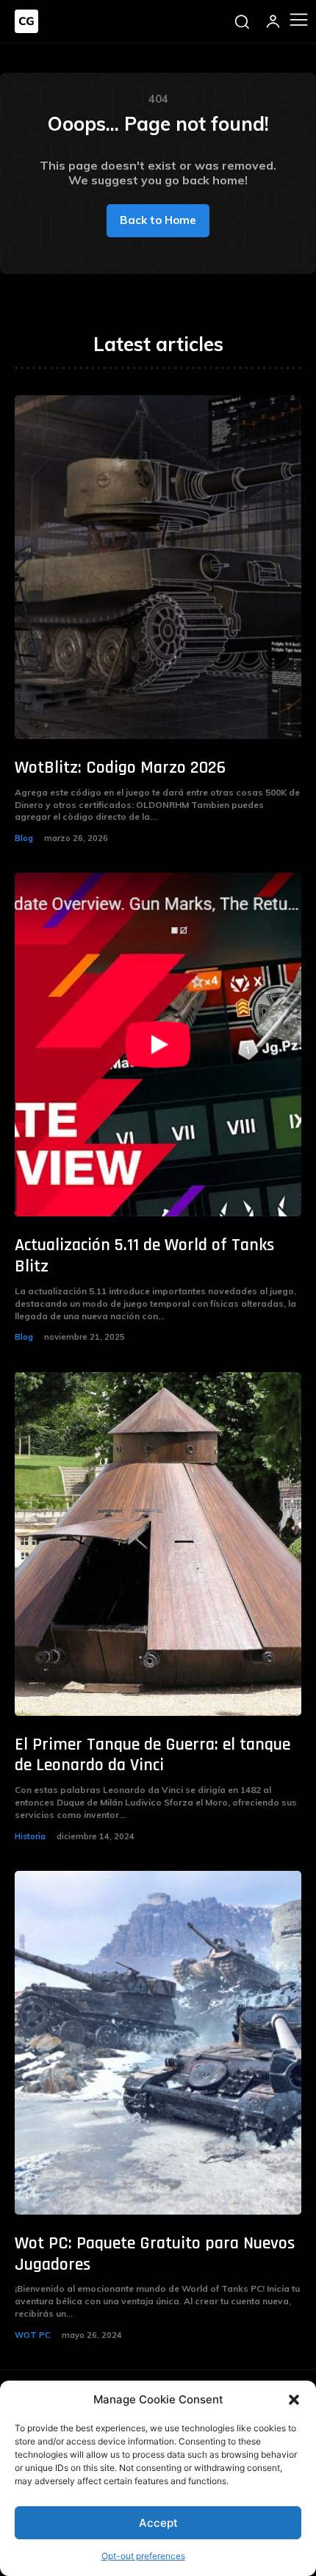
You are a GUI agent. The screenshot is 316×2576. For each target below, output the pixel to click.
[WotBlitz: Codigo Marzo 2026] (158, 567)
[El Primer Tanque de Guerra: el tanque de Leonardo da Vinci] (158, 1544)
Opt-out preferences (143, 2556)
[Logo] (26, 21)
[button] (294, 2400)
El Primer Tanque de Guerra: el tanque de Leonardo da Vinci (152, 1755)
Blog (24, 838)
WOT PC (33, 2335)
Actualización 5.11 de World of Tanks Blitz (144, 1256)
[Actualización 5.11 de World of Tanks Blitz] (158, 1045)
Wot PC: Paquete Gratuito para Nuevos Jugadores (155, 2254)
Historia (30, 1836)
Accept (158, 2523)
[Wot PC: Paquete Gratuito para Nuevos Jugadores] (158, 2043)
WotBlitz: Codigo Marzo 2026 (120, 768)
